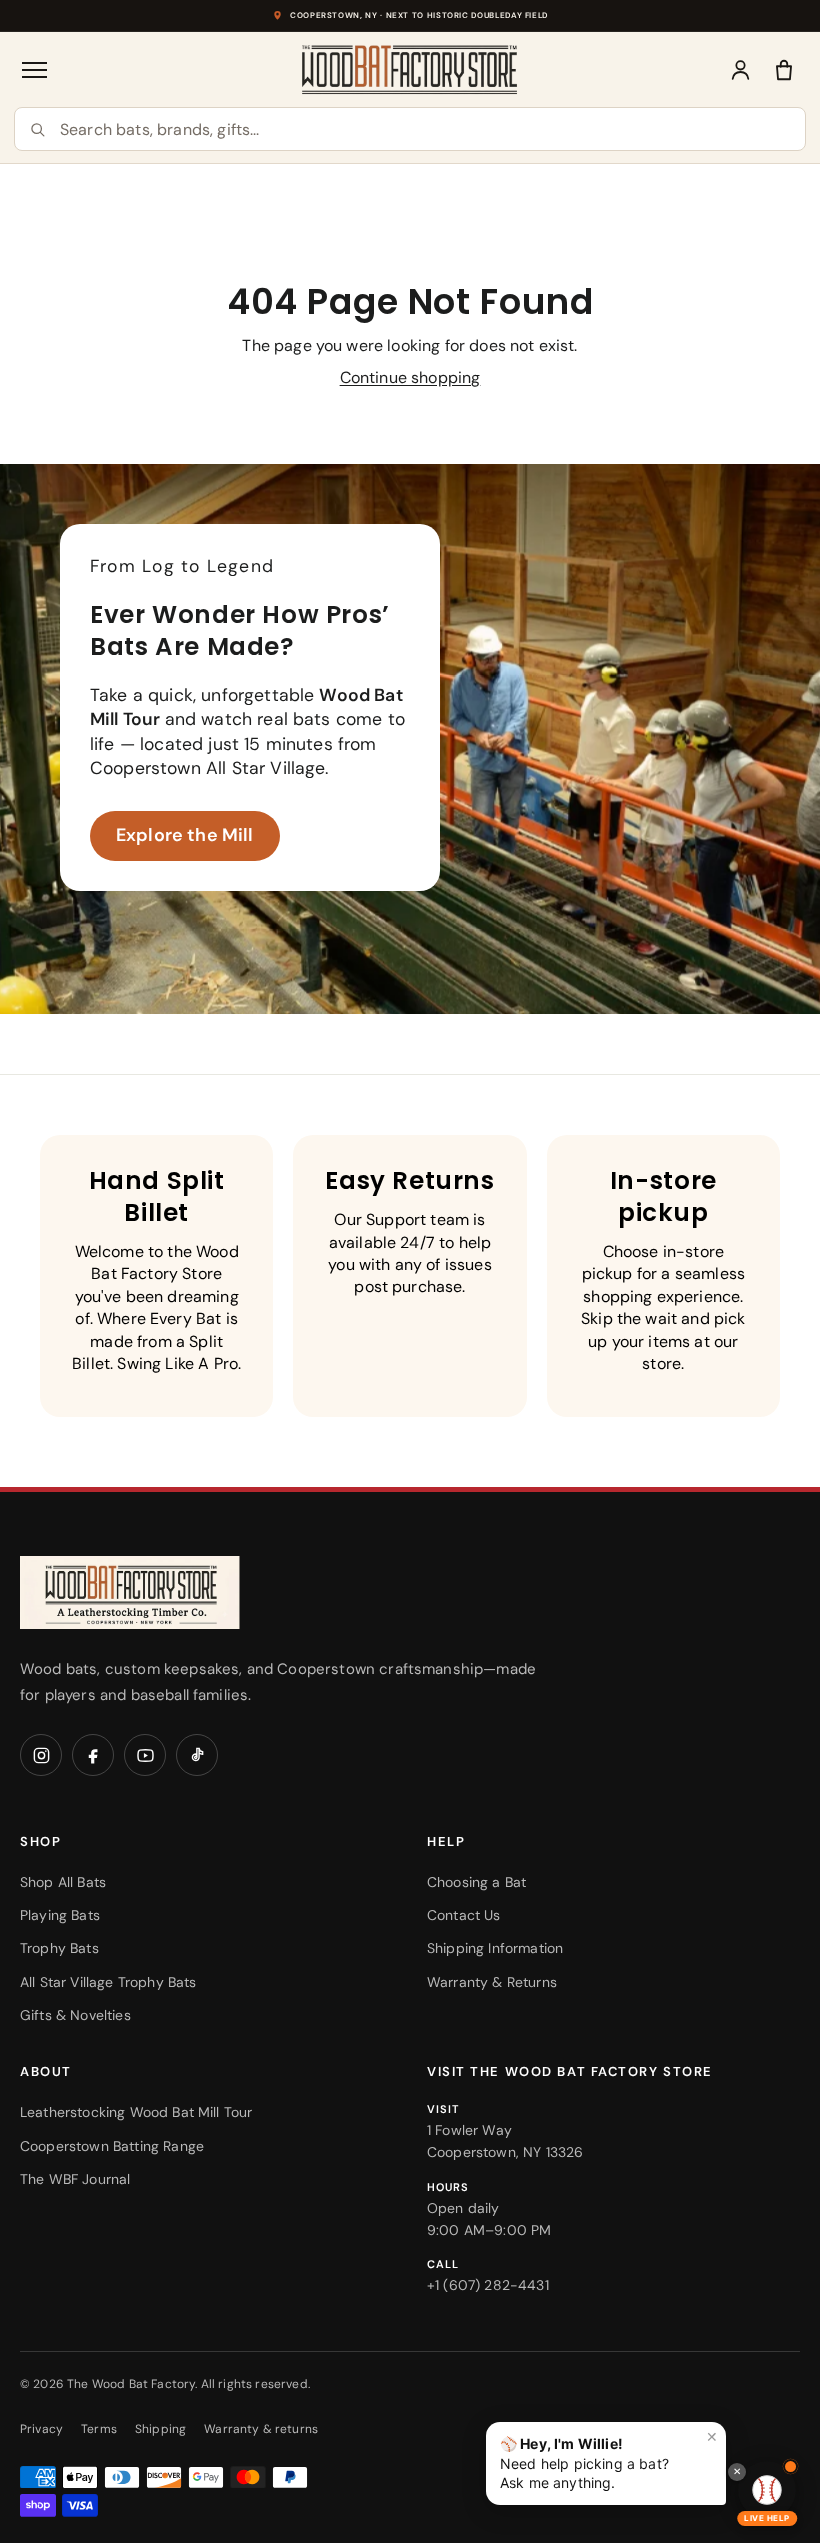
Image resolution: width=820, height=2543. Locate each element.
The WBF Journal (75, 2179)
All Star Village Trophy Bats (108, 1982)
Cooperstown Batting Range (112, 2146)
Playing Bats (60, 1915)
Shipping (160, 2429)
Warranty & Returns (492, 1982)
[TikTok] (197, 1755)
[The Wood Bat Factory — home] (170, 1592)
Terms (99, 2429)
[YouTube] (145, 1755)
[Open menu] (36, 70)
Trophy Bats (59, 1948)
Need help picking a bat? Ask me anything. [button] (609, 2459)
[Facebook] (93, 1755)
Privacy (41, 2429)
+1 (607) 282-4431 (488, 2285)
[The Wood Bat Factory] (410, 69)
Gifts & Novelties (75, 2015)
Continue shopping (410, 377)
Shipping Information (495, 1948)
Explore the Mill (185, 835)
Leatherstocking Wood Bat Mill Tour (136, 2112)
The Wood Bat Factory (131, 2384)
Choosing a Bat (476, 1882)
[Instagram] (41, 1755)
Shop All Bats (63, 1882)
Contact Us (464, 1915)
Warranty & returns (261, 2429)
